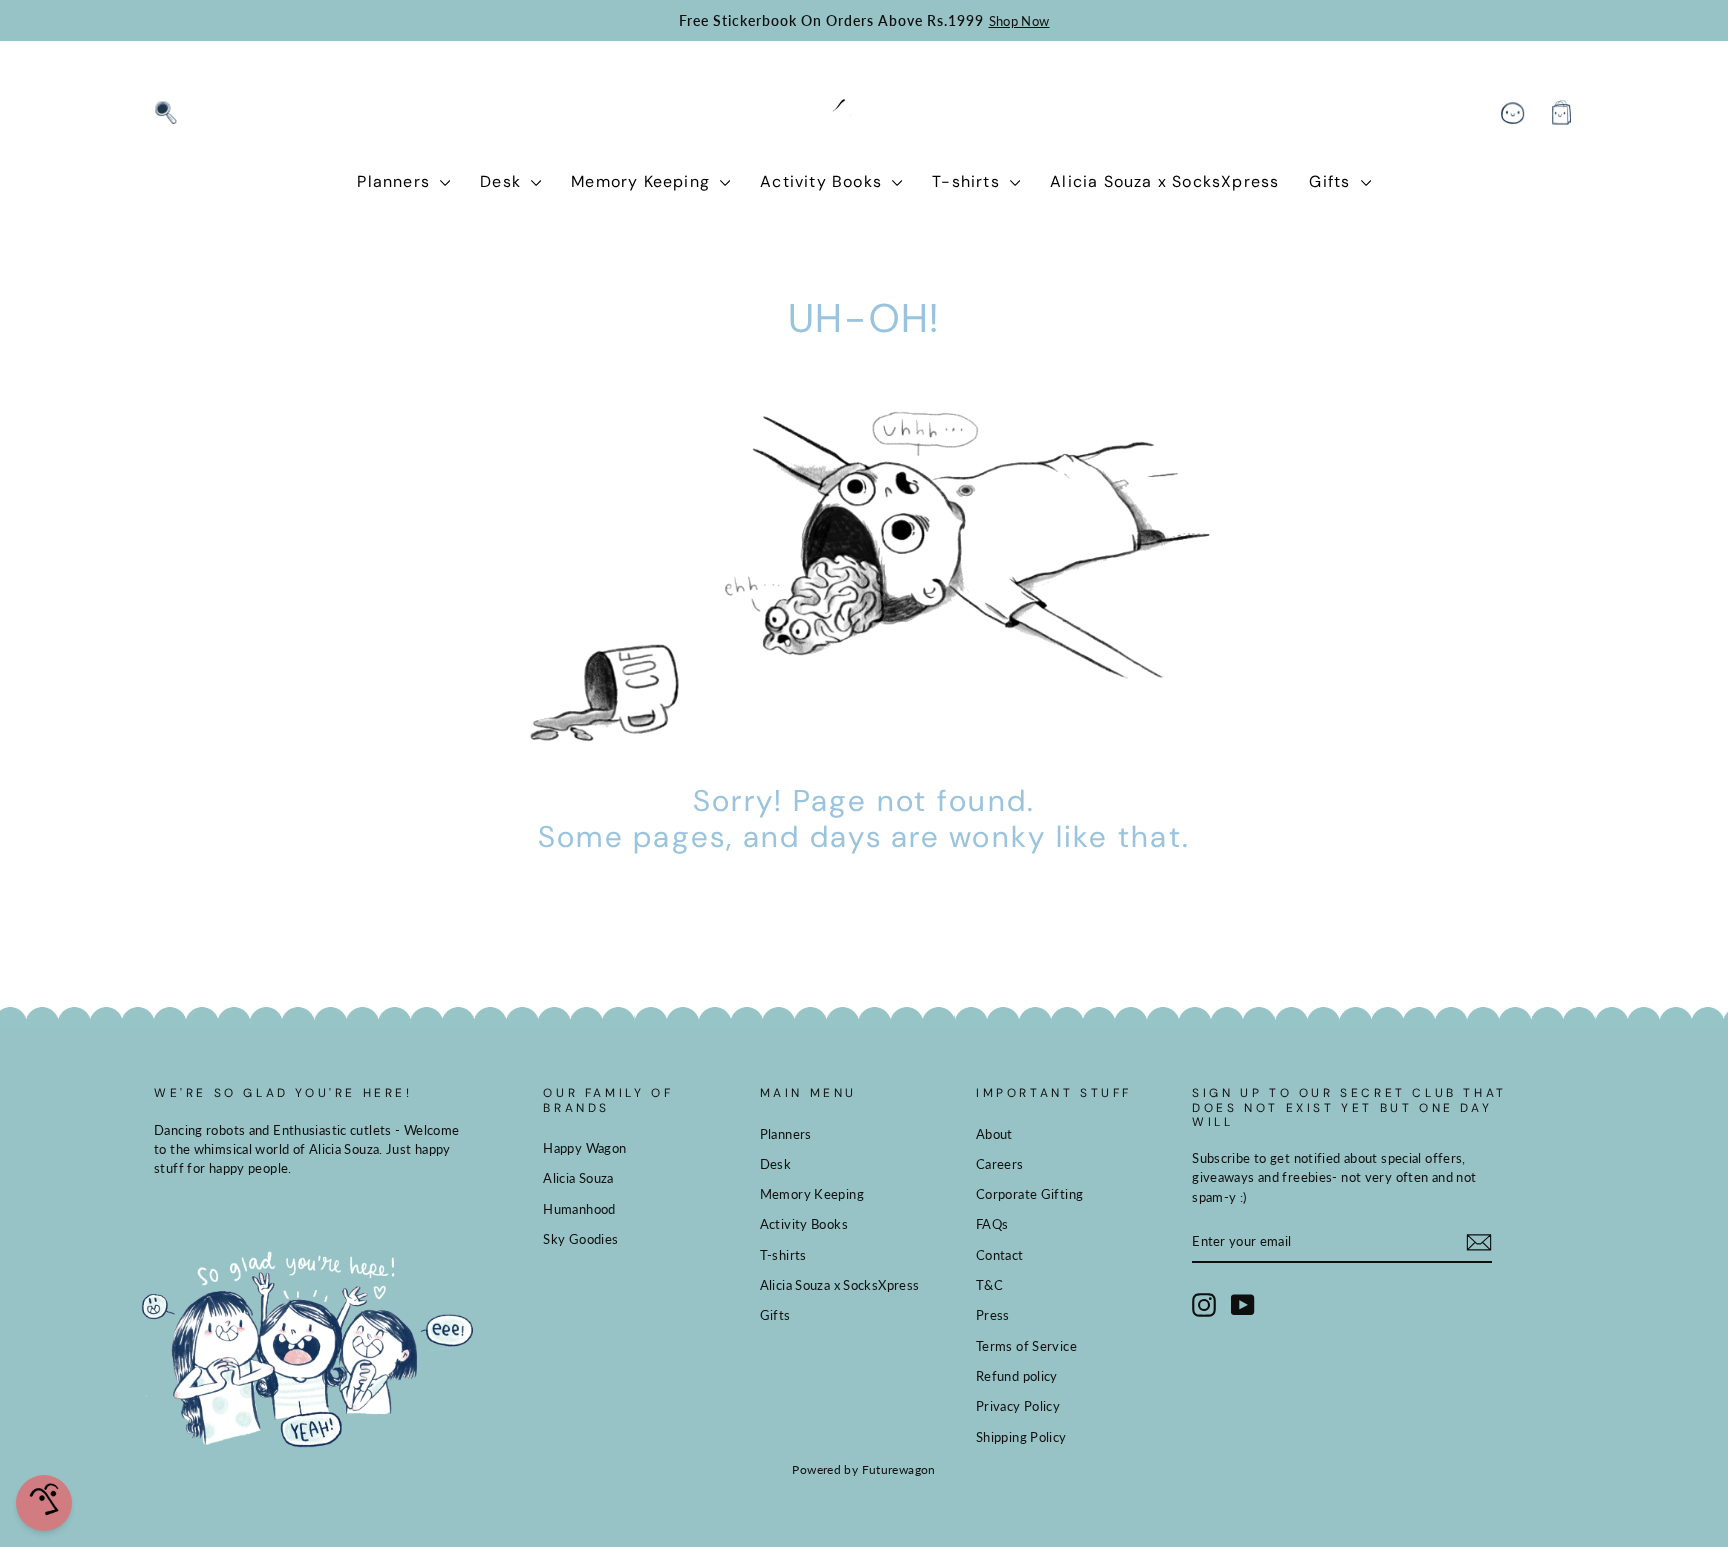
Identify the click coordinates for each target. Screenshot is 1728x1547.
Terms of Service (1026, 1346)
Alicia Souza (578, 1178)
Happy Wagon (584, 1148)
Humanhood (579, 1209)
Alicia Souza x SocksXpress (1164, 181)
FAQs (992, 1224)
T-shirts (968, 181)
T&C (989, 1285)
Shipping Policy (1021, 1437)
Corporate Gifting (1029, 1194)
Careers (1000, 1164)
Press (993, 1315)
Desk (503, 181)
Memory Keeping (643, 181)
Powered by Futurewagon (863, 1469)
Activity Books (823, 181)
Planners (396, 181)
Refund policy (1017, 1376)
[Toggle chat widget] (44, 1503)
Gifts (1332, 181)
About (994, 1134)
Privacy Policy (1018, 1406)
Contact (1000, 1255)
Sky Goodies (580, 1239)
